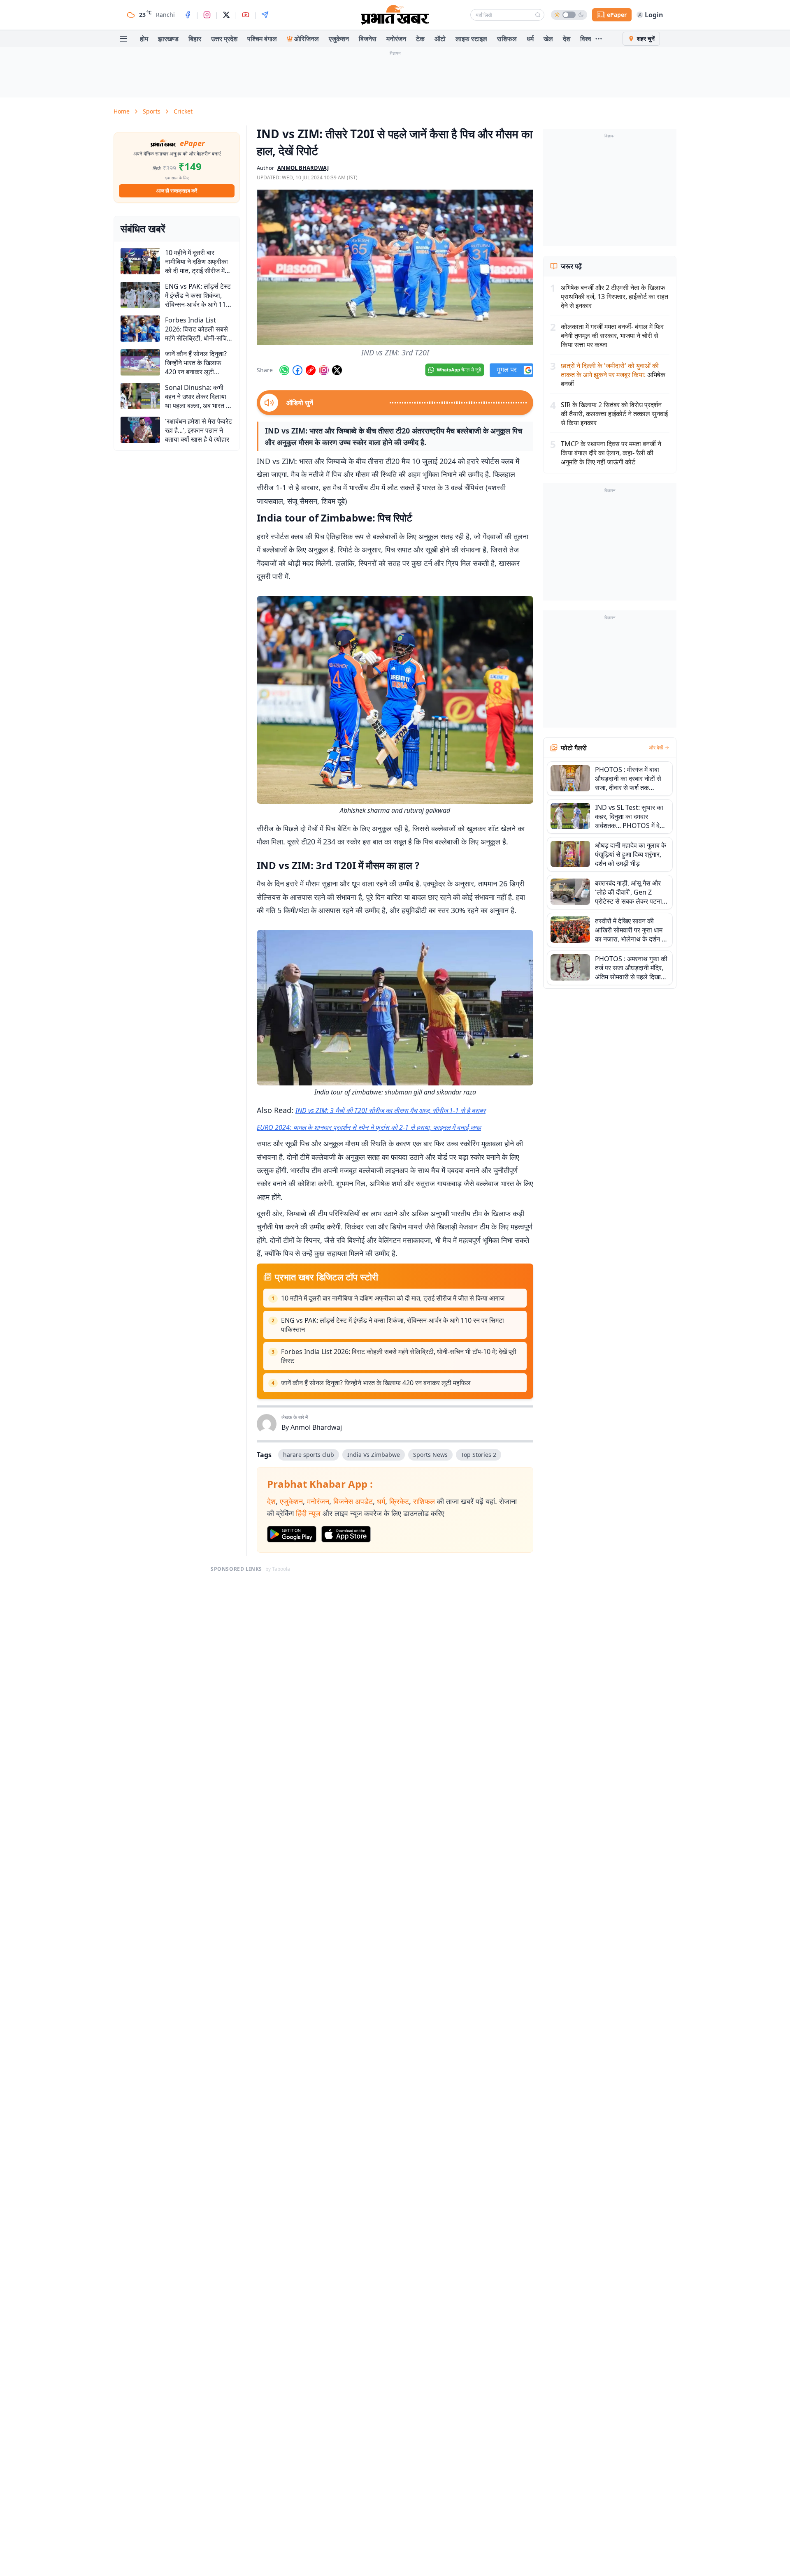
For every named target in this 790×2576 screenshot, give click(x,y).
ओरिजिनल (307, 39)
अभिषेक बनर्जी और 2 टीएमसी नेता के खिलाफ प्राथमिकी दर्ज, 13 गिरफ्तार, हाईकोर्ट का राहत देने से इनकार (615, 297)
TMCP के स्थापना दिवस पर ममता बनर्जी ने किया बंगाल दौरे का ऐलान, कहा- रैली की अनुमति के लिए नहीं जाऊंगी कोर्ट (611, 453)
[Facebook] (188, 15)
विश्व (586, 39)
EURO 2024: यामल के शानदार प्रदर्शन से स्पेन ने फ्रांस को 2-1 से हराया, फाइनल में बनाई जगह (369, 1127)
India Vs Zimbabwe (374, 1455)
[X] (226, 15)
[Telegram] (265, 15)
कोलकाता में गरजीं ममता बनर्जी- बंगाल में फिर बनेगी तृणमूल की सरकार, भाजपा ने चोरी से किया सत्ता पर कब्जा (612, 336)
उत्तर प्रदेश (224, 39)
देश (567, 39)
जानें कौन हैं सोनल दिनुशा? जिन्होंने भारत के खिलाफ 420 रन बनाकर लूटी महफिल (376, 1383)
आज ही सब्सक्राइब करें (177, 191)
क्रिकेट (399, 1501)
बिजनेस (368, 39)
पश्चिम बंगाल (262, 39)
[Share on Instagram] (324, 370)
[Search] (538, 15)
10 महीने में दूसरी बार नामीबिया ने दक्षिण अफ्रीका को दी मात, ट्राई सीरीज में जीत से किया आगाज (393, 1298)
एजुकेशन (339, 39)
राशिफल (507, 39)
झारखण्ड (168, 39)
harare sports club (309, 1455)
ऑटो (440, 39)
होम (144, 39)
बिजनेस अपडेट (353, 1501)
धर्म (530, 39)
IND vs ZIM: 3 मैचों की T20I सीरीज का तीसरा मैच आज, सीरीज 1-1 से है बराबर (390, 1111)
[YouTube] (246, 15)
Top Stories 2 (479, 1455)
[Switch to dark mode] (569, 15)
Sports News (430, 1455)
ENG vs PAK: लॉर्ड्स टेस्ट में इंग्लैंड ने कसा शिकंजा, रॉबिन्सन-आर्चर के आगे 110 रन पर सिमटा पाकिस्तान (393, 1325)
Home (122, 111)
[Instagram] (207, 15)
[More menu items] (599, 39)
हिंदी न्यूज (308, 1513)
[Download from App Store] (346, 1534)
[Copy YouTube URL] (311, 370)
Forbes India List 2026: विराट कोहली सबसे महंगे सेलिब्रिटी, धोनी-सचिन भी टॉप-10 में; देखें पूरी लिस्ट (399, 1356)
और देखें (656, 748)
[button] (395, 267)
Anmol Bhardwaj (316, 1427)
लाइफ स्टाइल (471, 39)
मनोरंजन (396, 39)
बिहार (195, 39)
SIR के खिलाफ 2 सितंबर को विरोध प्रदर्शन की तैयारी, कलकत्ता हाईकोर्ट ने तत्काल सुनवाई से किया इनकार (614, 414)
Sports (152, 111)
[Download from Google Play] (292, 1534)
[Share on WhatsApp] (284, 370)
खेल (548, 39)
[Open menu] (123, 39)
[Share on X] (337, 370)
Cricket (183, 111)
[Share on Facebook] (297, 370)
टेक (420, 39)
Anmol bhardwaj (303, 168)
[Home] (395, 15)
